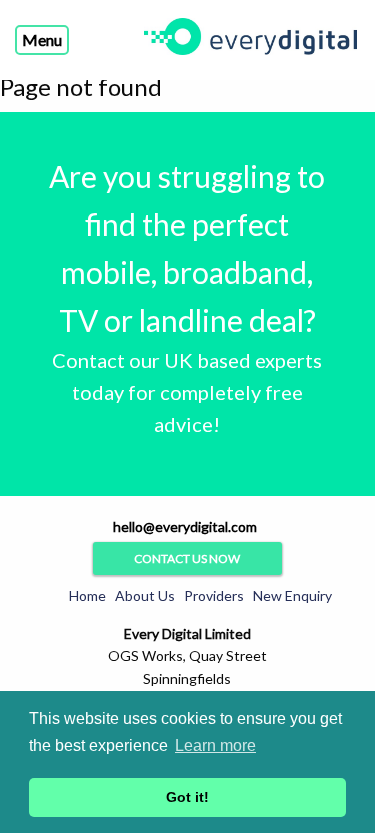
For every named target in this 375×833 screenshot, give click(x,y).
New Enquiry (292, 595)
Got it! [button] (187, 797)
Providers (214, 595)
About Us (145, 595)
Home (87, 595)
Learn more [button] (215, 745)
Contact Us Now (187, 558)
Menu (42, 39)
